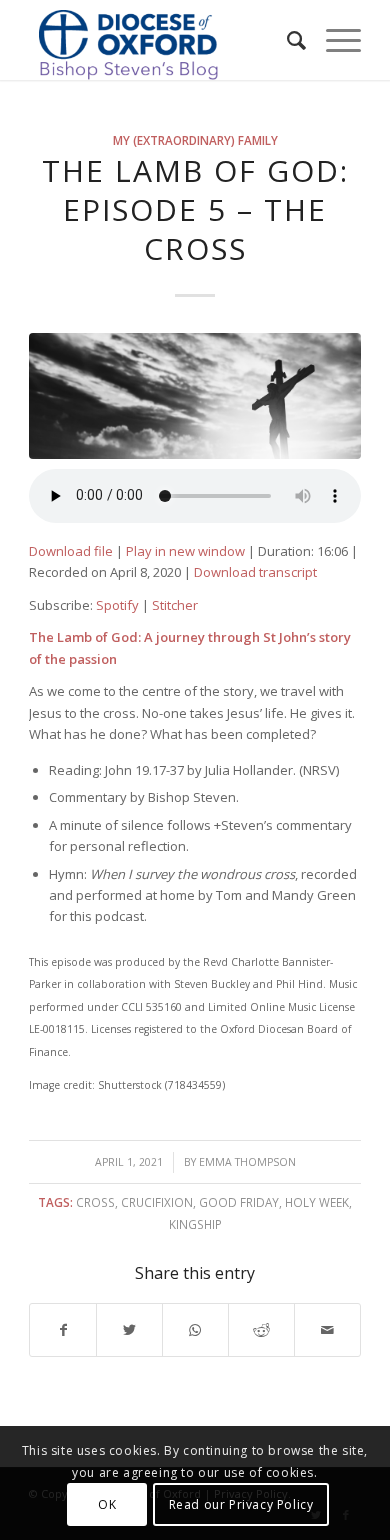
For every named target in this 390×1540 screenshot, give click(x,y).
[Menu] (333, 40)
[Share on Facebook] (63, 1330)
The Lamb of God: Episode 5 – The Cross (195, 209)
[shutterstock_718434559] (195, 396)
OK (107, 1504)
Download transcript (255, 572)
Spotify (117, 605)
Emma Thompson (247, 1162)
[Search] (286, 40)
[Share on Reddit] (261, 1330)
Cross (95, 1202)
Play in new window (185, 551)
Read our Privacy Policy (241, 1504)
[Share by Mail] (327, 1330)
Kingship (195, 1224)
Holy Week (317, 1202)
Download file (71, 551)
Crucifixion (157, 1202)
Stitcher (175, 605)
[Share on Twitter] (129, 1330)
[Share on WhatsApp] (195, 1330)
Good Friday (239, 1202)
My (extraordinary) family (195, 140)
